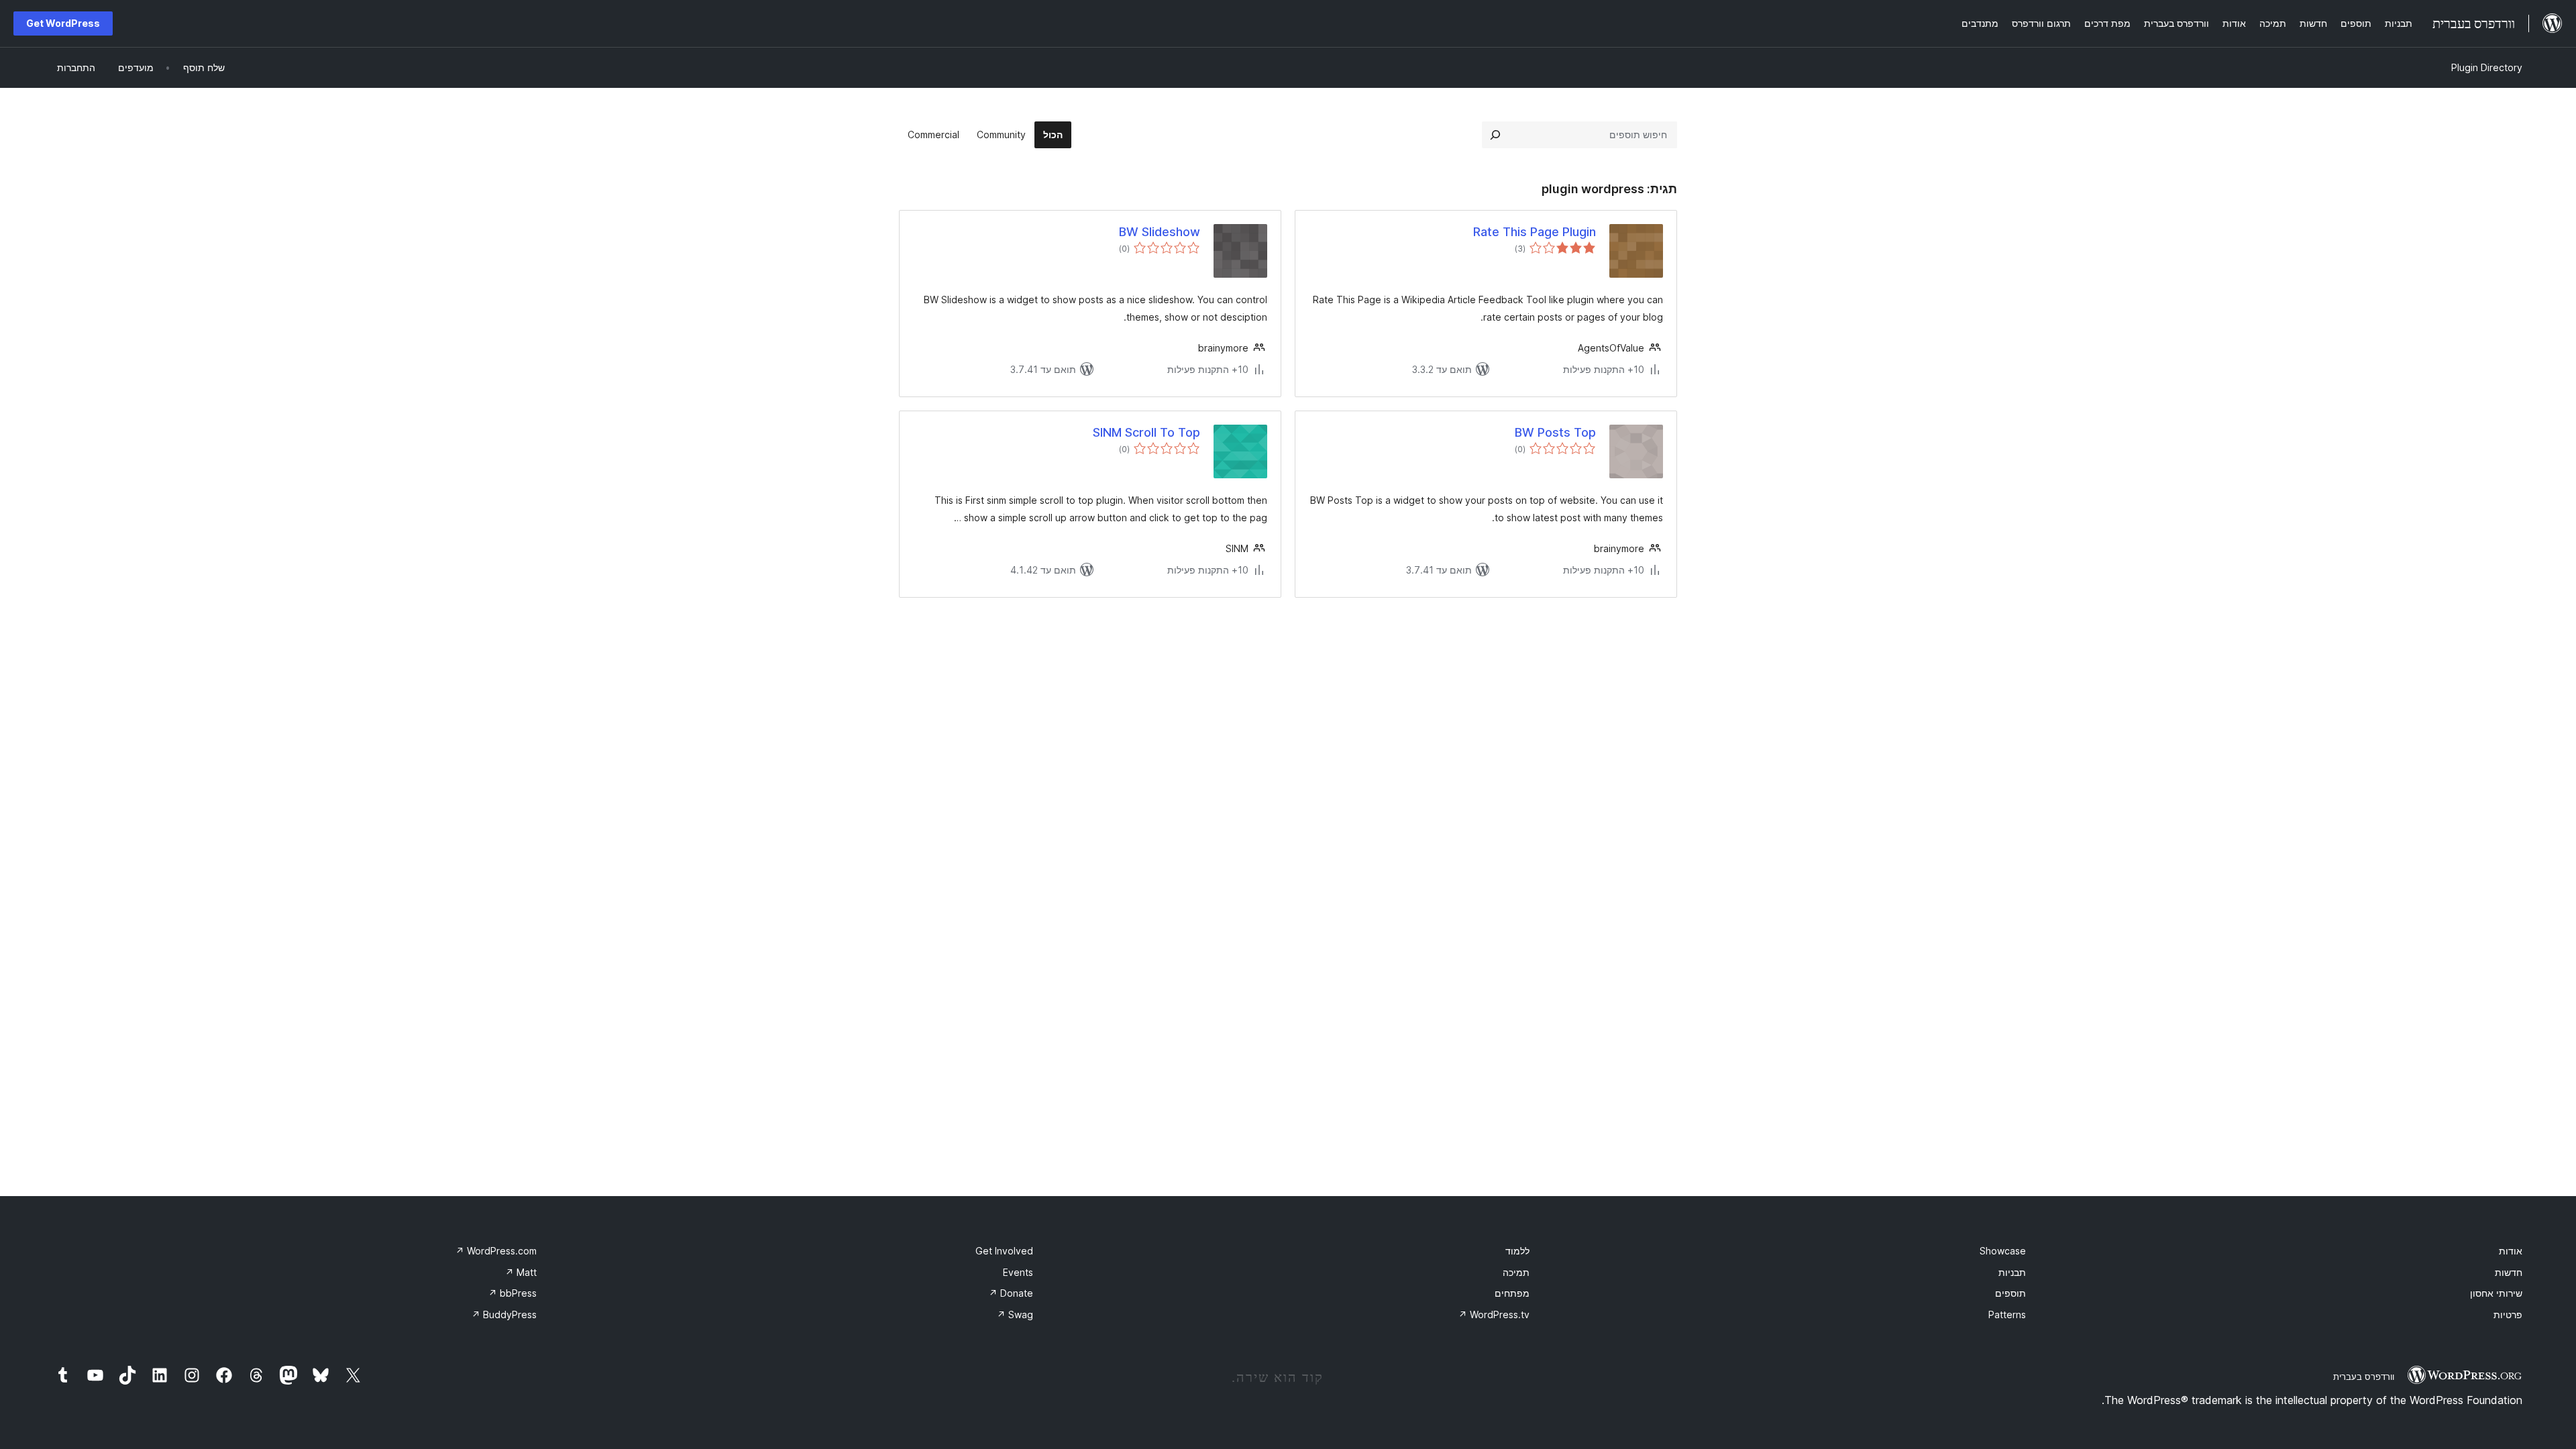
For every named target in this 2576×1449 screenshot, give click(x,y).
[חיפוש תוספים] (1495, 135)
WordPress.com (496, 1251)
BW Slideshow (1160, 232)
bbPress (513, 1293)
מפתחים (1512, 1293)
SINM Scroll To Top (1146, 432)
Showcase (2003, 1251)
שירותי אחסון (2496, 1293)
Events (1018, 1272)
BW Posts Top (1555, 432)
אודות (2511, 1251)
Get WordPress (63, 23)
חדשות (2509, 1272)
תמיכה (1516, 1272)
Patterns (2007, 1314)
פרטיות (2508, 1314)
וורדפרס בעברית (2364, 1377)
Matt (521, 1272)
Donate (1011, 1293)
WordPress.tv (1494, 1314)
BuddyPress (504, 1314)
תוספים (2010, 1293)
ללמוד (1517, 1251)
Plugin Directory (2487, 67)
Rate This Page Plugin (1535, 232)
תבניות (2012, 1272)
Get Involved (1004, 1251)
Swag (1015, 1314)
